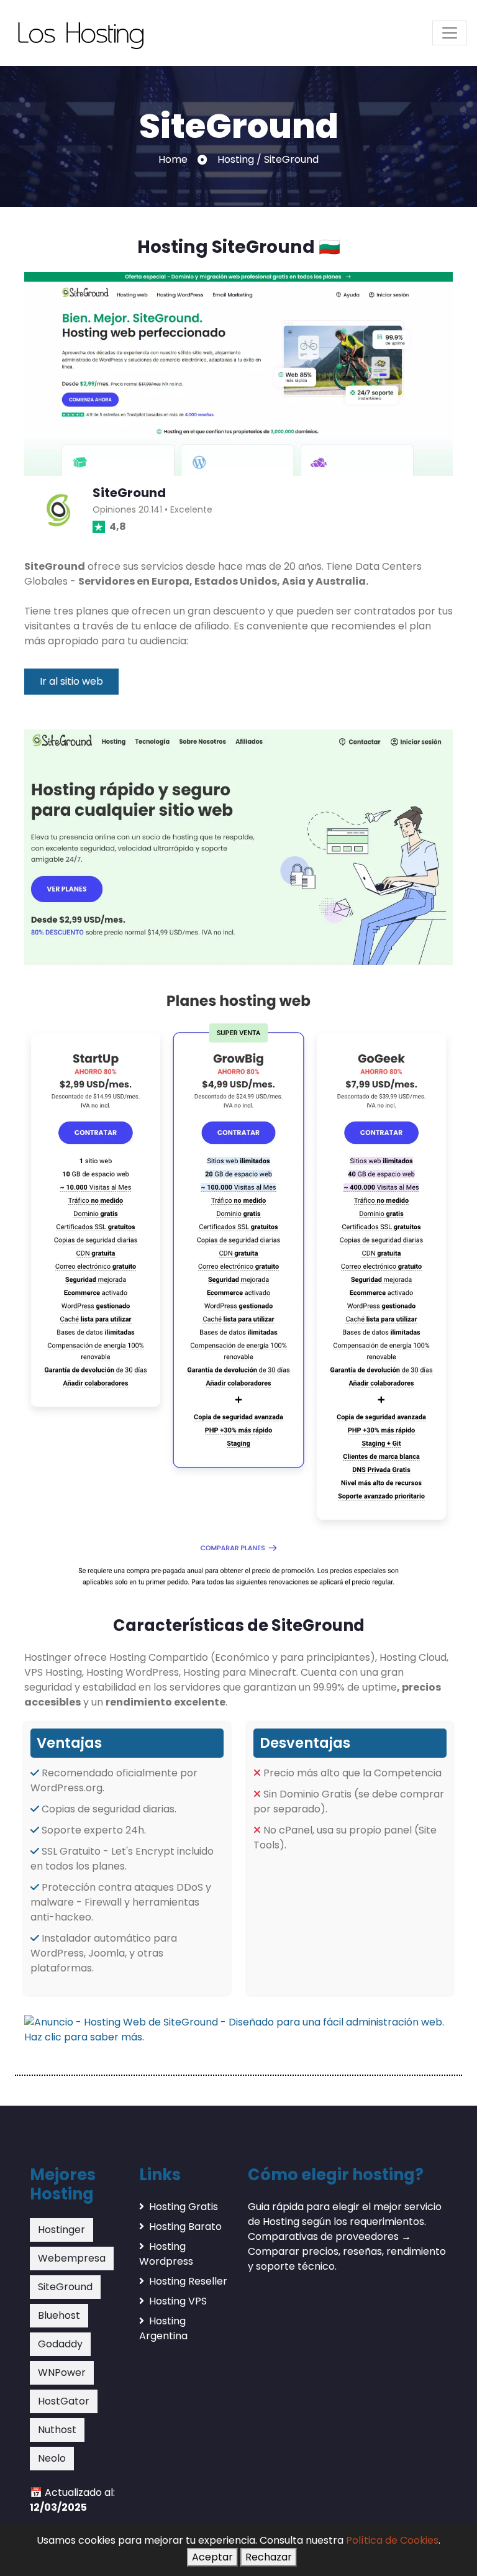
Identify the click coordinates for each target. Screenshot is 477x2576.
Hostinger (61, 2230)
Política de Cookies (392, 2540)
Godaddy (60, 2344)
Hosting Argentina (163, 2328)
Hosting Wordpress (166, 2254)
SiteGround (65, 2287)
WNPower (62, 2373)
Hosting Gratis (184, 2207)
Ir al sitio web (71, 681)
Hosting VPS (178, 2301)
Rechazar (269, 2557)
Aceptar (212, 2557)
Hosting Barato (185, 2227)
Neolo (52, 2458)
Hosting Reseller (188, 2281)
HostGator (64, 2401)
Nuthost (57, 2430)
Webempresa (72, 2258)
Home (173, 159)
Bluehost (59, 2315)
